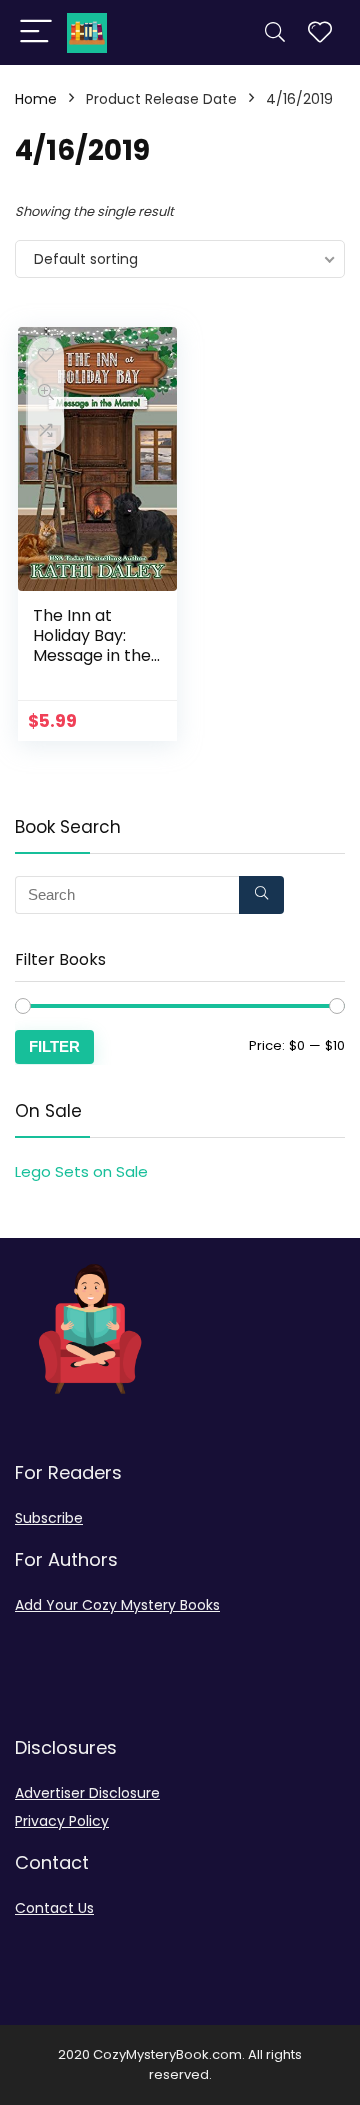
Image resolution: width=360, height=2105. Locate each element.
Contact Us (54, 1908)
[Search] (275, 32)
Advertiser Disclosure (87, 1793)
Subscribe (49, 1518)
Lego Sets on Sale (81, 1171)
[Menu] (36, 32)
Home (36, 99)
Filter (54, 1046)
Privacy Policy (62, 1821)
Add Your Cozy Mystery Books (117, 1605)
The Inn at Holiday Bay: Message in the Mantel (92, 645)
